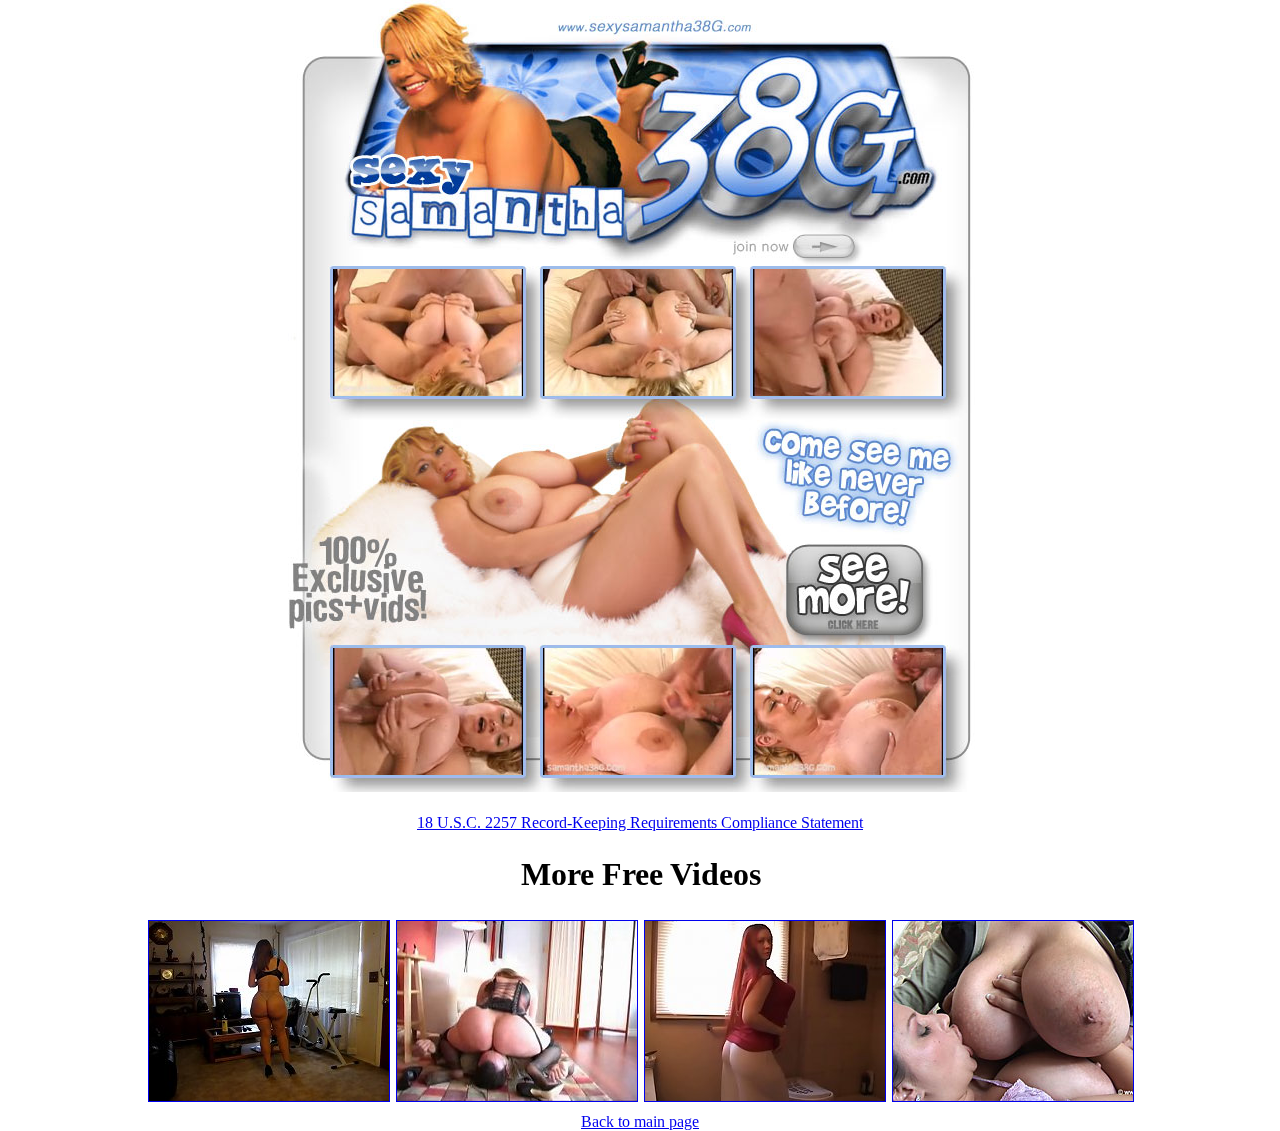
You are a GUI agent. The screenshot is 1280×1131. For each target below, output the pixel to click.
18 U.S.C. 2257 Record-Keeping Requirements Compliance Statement (640, 822)
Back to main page (640, 1121)
